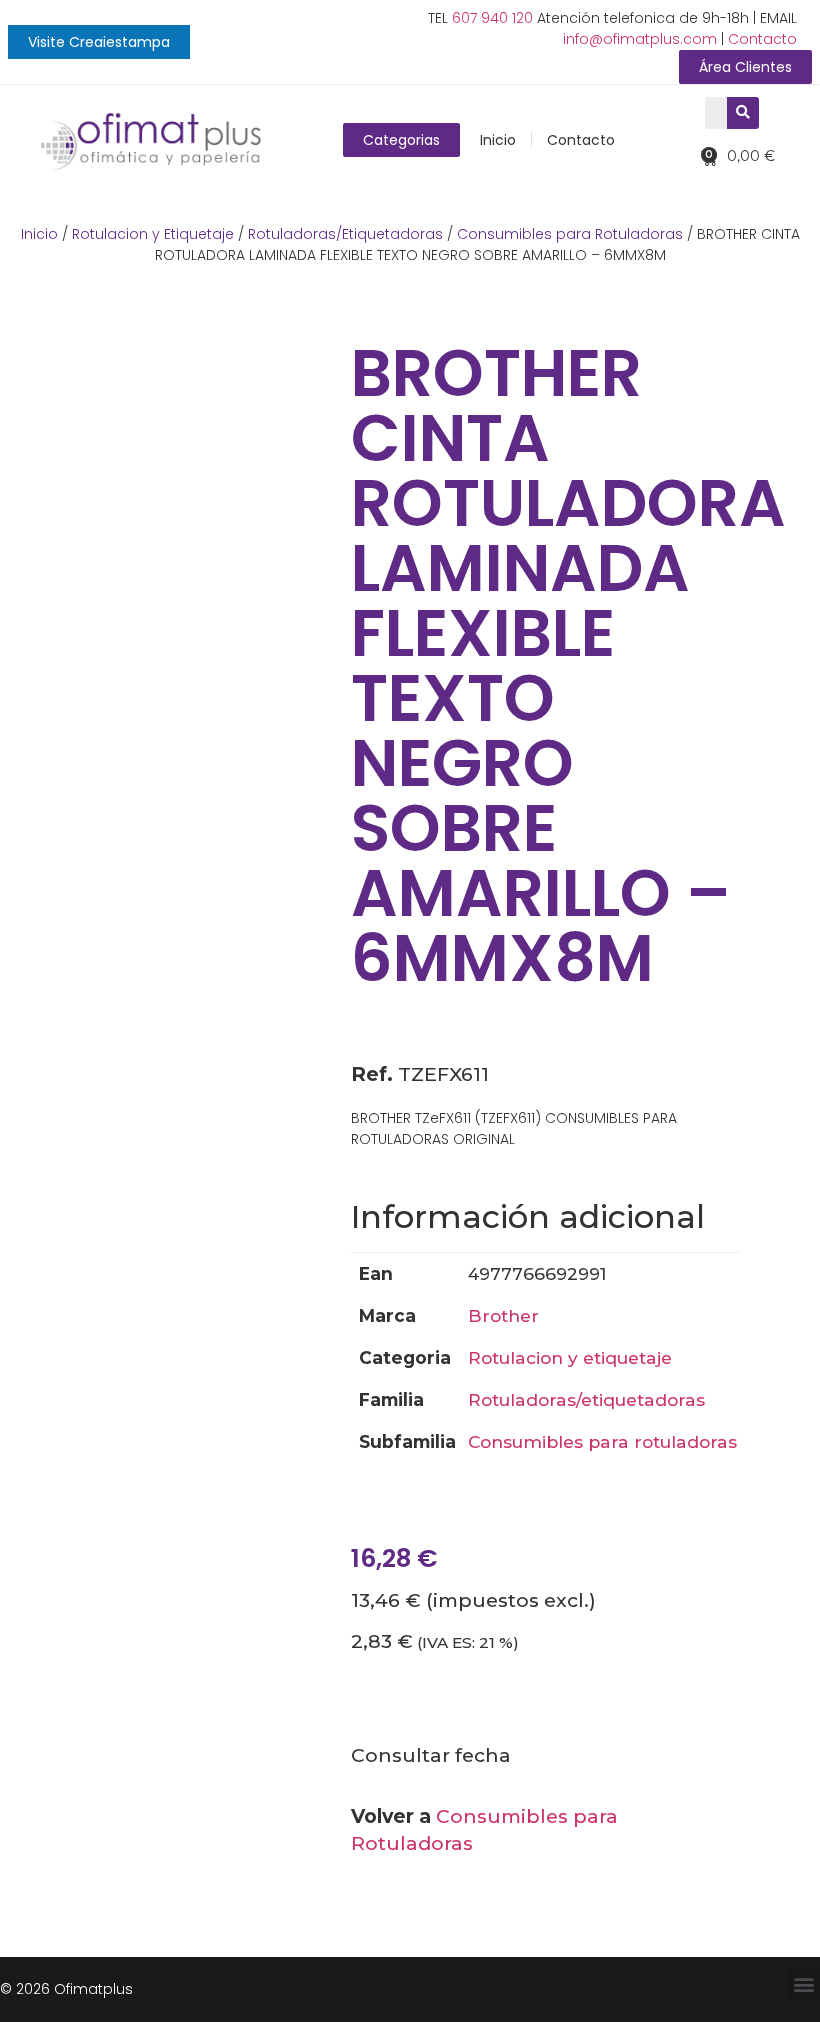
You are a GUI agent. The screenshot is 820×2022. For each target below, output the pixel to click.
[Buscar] (743, 113)
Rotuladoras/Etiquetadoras (345, 234)
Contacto (762, 39)
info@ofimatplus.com (640, 39)
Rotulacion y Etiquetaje (153, 234)
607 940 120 (492, 18)
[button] (99, 42)
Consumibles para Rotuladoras (570, 234)
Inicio (498, 140)
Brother (503, 1315)
